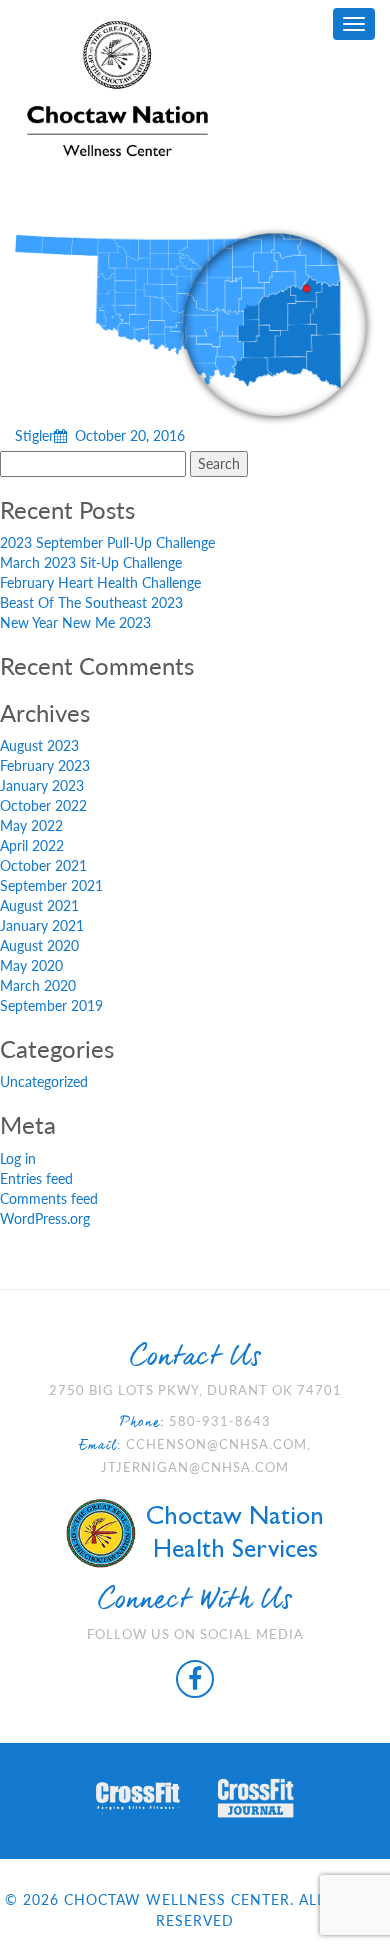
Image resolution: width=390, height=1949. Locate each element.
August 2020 (39, 945)
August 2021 (39, 905)
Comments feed (49, 1198)
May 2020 (31, 965)
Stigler (100, 435)
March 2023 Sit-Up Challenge (91, 562)
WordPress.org (45, 1218)
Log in (18, 1158)
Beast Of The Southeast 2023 (91, 602)
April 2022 (32, 845)
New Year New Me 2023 (75, 622)
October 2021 (43, 865)
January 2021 (42, 925)
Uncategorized (44, 1081)
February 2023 (45, 765)
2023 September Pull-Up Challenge (107, 542)
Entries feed (36, 1178)
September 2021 (51, 885)
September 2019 (51, 1005)
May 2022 (31, 825)
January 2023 (42, 785)
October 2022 (43, 805)
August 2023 (39, 745)
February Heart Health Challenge (100, 582)
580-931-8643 (220, 1421)
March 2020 (38, 985)
